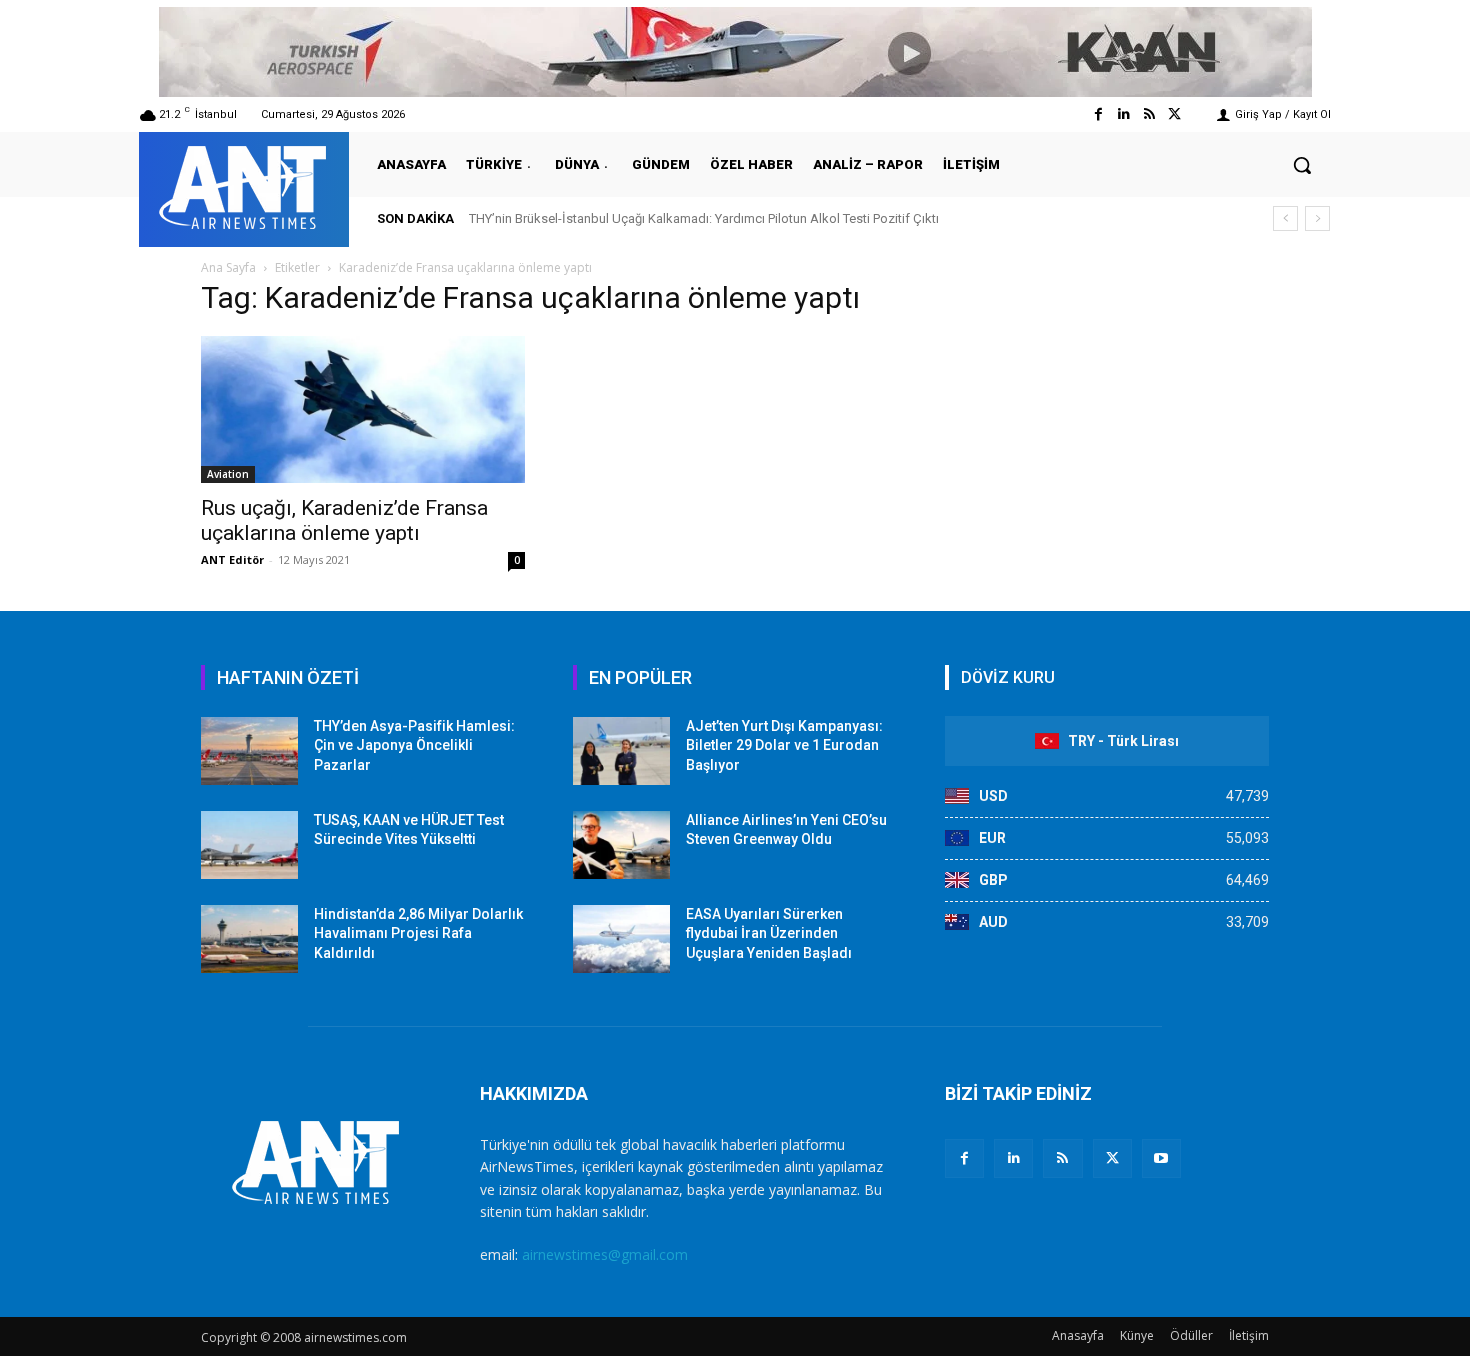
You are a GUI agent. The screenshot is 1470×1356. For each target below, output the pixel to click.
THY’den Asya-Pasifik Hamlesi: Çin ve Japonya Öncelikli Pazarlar (414, 745)
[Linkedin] (1123, 114)
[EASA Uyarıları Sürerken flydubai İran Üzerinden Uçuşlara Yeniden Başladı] (621, 939)
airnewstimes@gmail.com (605, 1254)
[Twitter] (1174, 114)
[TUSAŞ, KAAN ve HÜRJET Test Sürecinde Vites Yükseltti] (249, 845)
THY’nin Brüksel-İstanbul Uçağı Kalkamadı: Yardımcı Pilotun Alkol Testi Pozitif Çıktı (704, 218)
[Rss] (1149, 114)
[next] (1317, 218)
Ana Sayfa (228, 267)
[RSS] (1062, 1158)
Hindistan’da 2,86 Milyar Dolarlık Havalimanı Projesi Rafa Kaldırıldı (418, 933)
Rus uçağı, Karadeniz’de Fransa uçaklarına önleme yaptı (344, 520)
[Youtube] (1161, 1158)
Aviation (228, 474)
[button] (1302, 165)
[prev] (1285, 218)
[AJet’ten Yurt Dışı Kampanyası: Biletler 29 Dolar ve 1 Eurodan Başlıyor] (621, 751)
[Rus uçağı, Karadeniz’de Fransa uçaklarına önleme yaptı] (363, 409)
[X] (1112, 1158)
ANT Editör (232, 559)
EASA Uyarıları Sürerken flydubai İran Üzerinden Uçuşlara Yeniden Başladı (769, 933)
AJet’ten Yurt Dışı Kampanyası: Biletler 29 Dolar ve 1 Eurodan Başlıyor (784, 745)
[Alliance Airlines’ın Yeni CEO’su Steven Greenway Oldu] (621, 845)
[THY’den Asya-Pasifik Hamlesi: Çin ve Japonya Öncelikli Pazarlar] (249, 751)
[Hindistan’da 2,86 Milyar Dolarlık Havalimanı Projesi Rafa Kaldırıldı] (249, 939)
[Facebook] (1098, 114)
